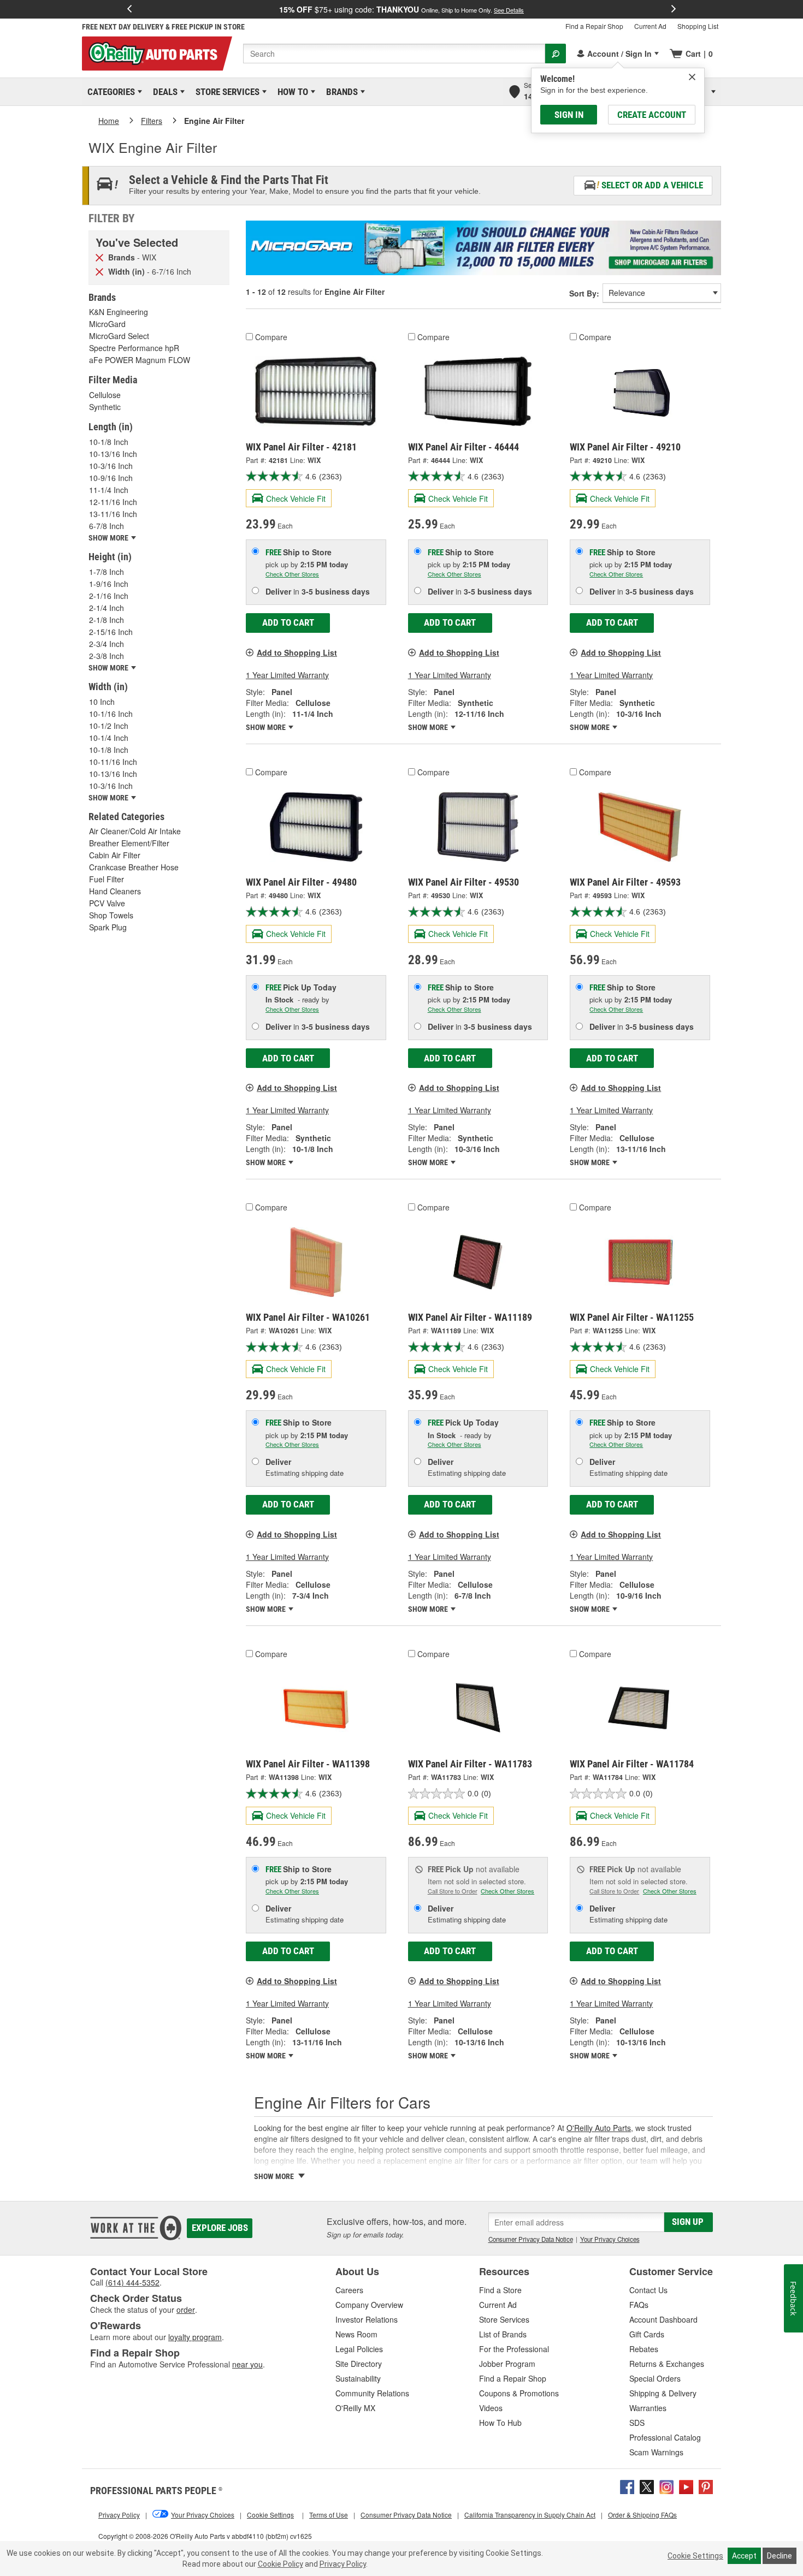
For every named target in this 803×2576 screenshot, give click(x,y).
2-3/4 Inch (107, 644)
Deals (163, 92)
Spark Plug (108, 927)
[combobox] (394, 54)
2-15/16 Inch (111, 632)
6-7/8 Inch (107, 526)
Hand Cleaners (115, 891)
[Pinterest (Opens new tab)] (706, 2486)
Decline (780, 2556)
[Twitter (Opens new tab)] (647, 2486)
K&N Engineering (119, 312)
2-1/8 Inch (107, 620)
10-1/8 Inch (109, 442)
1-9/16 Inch (109, 584)
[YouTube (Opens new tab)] (686, 2486)
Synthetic (105, 407)
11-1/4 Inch (109, 490)
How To (291, 92)
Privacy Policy (343, 2564)
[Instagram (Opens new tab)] (666, 2486)
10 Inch (102, 702)
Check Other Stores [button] (292, 574)
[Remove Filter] (99, 257)
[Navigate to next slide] (674, 9)
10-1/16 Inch (111, 714)
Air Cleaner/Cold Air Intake (135, 831)
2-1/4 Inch (107, 608)
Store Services (226, 92)
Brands (340, 92)
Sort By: (584, 293)
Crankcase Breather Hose (134, 867)
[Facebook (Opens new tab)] (627, 2486)
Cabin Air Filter (115, 855)
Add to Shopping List (297, 652)
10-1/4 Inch (109, 738)
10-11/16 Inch (113, 762)
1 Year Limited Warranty (287, 675)
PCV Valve (107, 903)
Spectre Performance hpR (134, 348)
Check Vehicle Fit (296, 498)
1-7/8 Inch (107, 572)
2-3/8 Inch (107, 656)
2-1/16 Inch (109, 596)
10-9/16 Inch (111, 478)
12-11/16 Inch (113, 502)
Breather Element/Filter (129, 843)
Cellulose (105, 395)
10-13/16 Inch (113, 454)
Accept (744, 2556)
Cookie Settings (695, 2556)
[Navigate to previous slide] (129, 9)
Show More (267, 727)
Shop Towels (111, 915)
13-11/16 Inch (113, 514)
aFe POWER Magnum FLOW (140, 360)
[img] (692, 77)
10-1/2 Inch (109, 726)
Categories (109, 92)
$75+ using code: (401, 9)
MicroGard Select (119, 336)
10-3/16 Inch (111, 466)
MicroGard (107, 324)
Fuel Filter (107, 879)
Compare (271, 337)
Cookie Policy (281, 2564)
